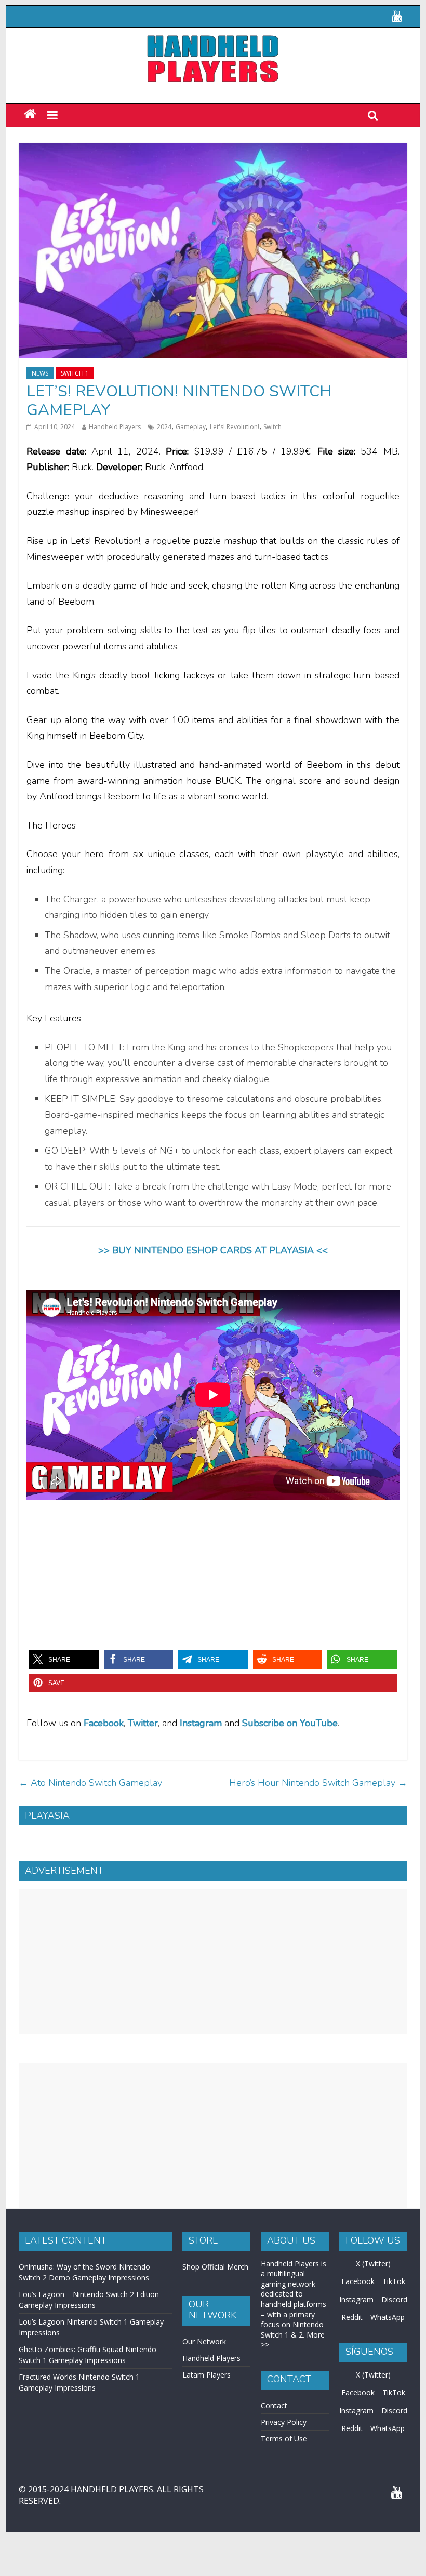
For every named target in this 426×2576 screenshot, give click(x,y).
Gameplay (191, 427)
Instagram (356, 2299)
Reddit (352, 2317)
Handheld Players (115, 427)
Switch (272, 427)
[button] (64, 1659)
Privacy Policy (284, 2422)
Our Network (204, 2341)
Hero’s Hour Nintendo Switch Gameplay (318, 1783)
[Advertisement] (213, 1961)
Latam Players (207, 2375)
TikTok (394, 2281)
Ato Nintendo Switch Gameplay (90, 1783)
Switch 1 (75, 373)
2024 (164, 427)
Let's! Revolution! (235, 427)
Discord (394, 2299)
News (40, 373)
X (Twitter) (373, 2264)
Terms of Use (284, 2439)
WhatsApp (388, 2317)
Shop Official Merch (215, 2267)
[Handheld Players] (30, 115)
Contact (274, 2405)
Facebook (104, 1723)
